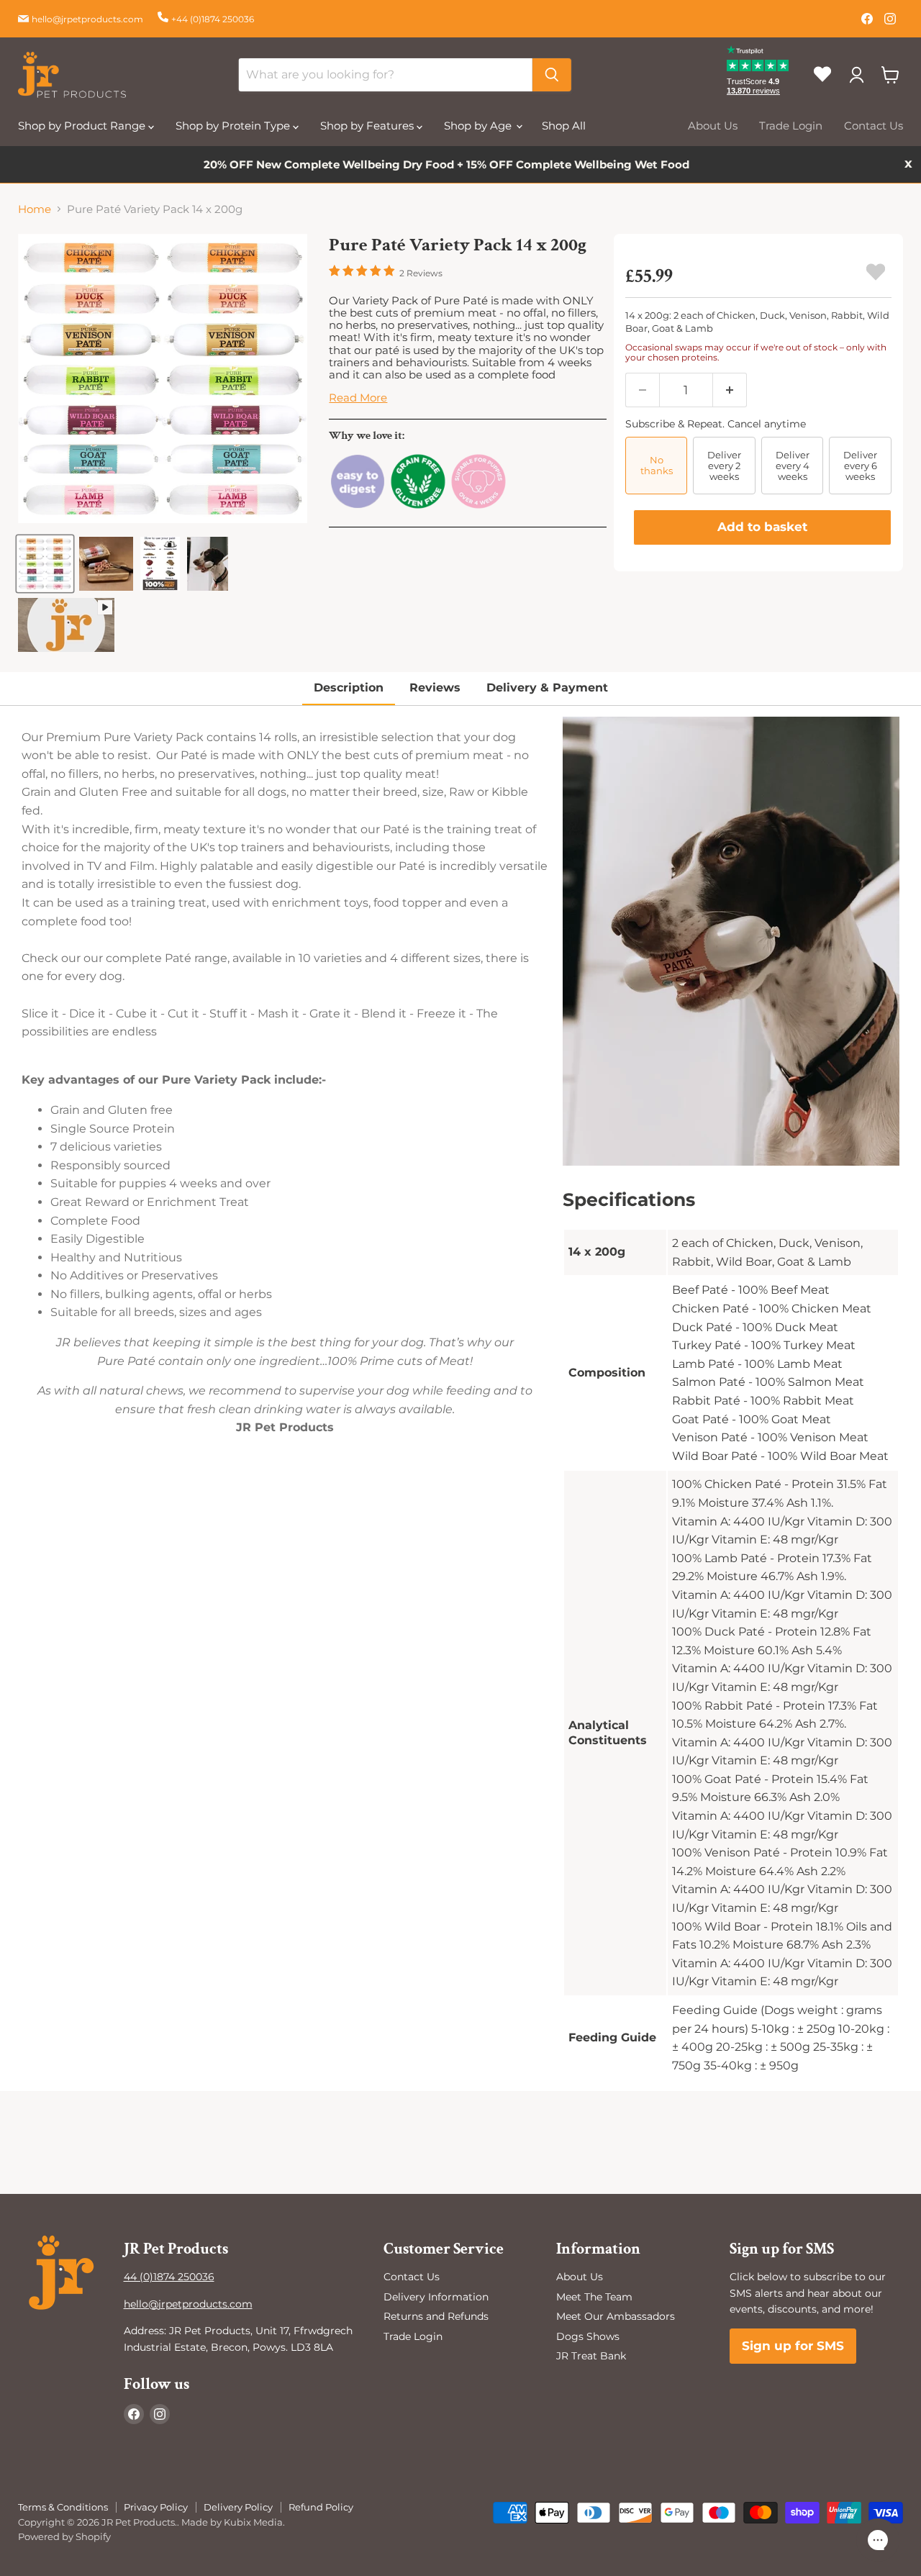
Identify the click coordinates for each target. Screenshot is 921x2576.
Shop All (564, 126)
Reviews (435, 688)
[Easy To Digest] (358, 506)
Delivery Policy (238, 2507)
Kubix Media (253, 2522)
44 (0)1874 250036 (169, 2277)
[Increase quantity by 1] (730, 390)
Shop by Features (368, 126)
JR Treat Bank (591, 2356)
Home (35, 209)
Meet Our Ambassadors (616, 2316)
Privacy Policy (156, 2507)
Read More (358, 398)
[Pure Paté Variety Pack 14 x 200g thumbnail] (45, 564)
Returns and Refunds (436, 2316)
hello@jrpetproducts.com (87, 19)
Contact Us (874, 126)
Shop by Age (479, 126)
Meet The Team (594, 2297)
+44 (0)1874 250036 (213, 19)
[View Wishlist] (828, 86)
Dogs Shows (588, 2336)
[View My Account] (856, 75)
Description (349, 688)
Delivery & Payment (547, 688)
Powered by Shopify (64, 2536)
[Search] (552, 75)
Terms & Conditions (63, 2507)
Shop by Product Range (83, 126)
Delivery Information (436, 2297)
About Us (713, 126)
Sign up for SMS (793, 2346)
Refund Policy (321, 2507)
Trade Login (791, 126)
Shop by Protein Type (234, 126)
